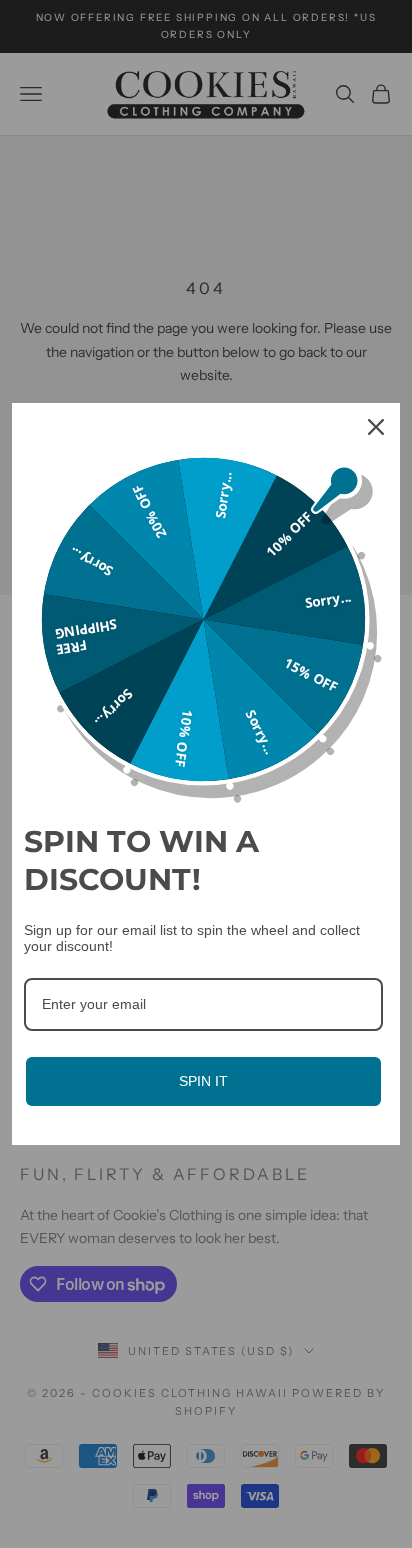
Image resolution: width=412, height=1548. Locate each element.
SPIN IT (203, 1081)
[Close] (376, 427)
